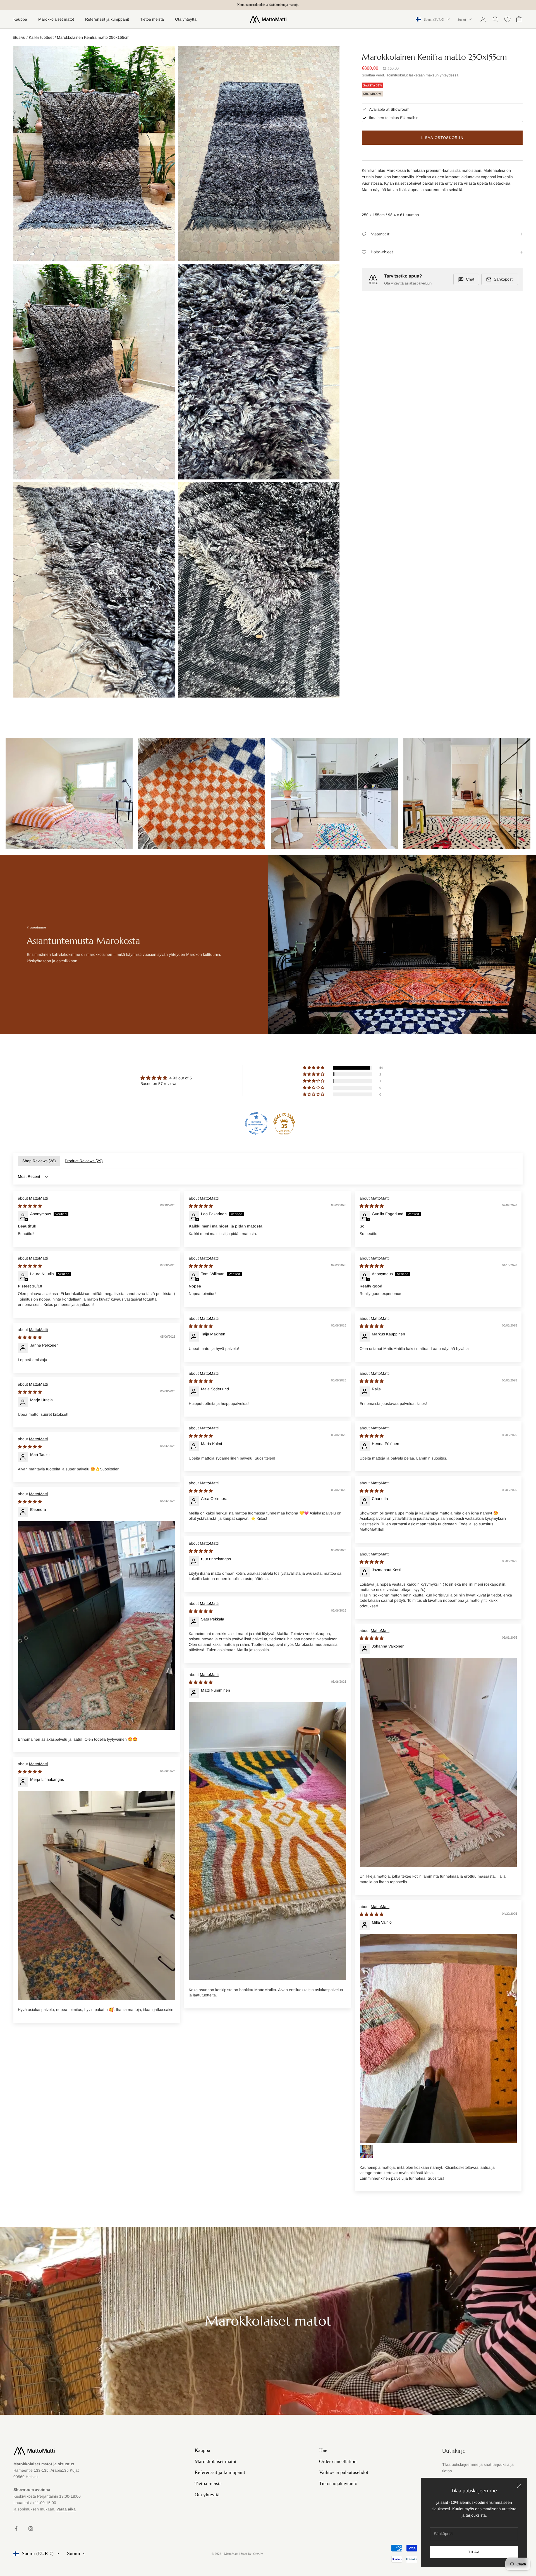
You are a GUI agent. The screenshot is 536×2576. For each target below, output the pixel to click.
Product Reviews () (84, 1161)
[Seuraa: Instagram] (31, 2529)
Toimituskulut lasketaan (405, 75)
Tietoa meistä (152, 19)
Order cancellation (338, 2461)
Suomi (462, 19)
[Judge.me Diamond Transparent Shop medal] (256, 1123)
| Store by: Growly (251, 2554)
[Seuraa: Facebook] (16, 2529)
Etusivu (19, 37)
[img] (166, 1078)
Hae (323, 2450)
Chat (470, 279)
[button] (314, 1068)
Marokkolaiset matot (56, 19)
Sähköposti (504, 279)
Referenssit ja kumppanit (107, 19)
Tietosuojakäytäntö (338, 2483)
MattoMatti (38, 1198)
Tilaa (474, 2552)
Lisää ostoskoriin (442, 138)
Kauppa (20, 19)
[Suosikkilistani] (507, 19)
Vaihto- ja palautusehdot (344, 2472)
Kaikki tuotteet (41, 37)
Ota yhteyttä (186, 19)
